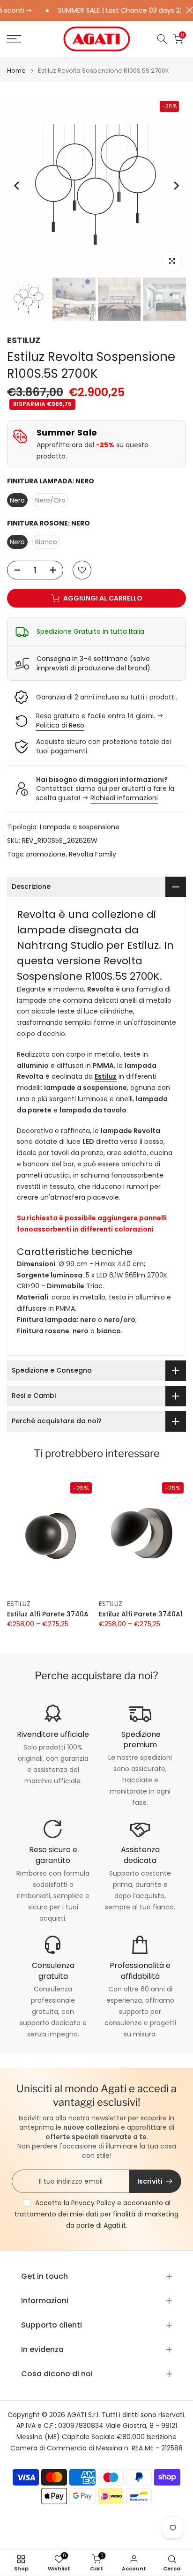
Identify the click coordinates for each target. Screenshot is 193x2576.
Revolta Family (93, 854)
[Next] (176, 186)
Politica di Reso (60, 725)
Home (16, 71)
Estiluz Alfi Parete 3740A (48, 1615)
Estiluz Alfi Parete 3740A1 (141, 1615)
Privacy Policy (93, 2203)
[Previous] (17, 186)
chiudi (187, 10)
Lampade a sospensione (80, 827)
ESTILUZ (24, 340)
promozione (46, 854)
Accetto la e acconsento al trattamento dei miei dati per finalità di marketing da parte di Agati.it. (96, 2214)
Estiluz (106, 1076)
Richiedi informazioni (124, 798)
